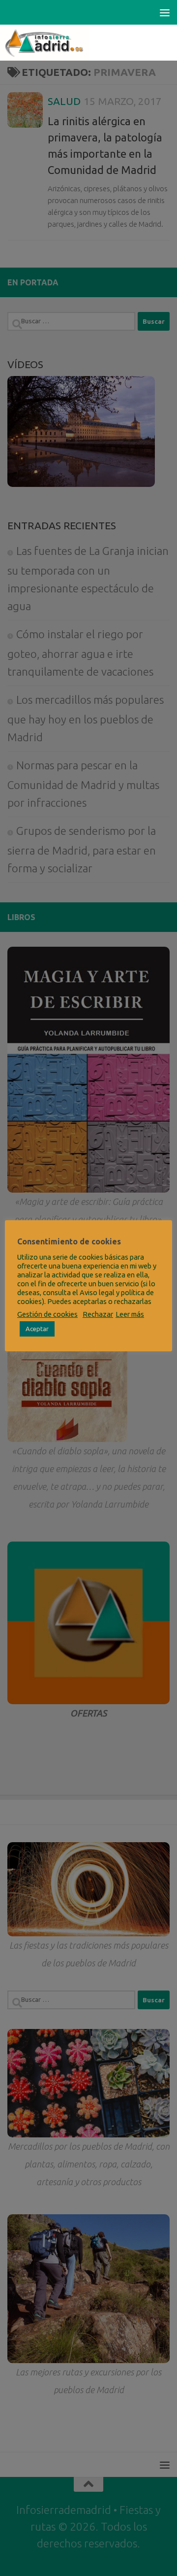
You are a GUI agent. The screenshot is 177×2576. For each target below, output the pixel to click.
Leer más (130, 1314)
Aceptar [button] (37, 1329)
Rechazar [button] (98, 1314)
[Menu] (165, 12)
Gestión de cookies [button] (47, 1314)
